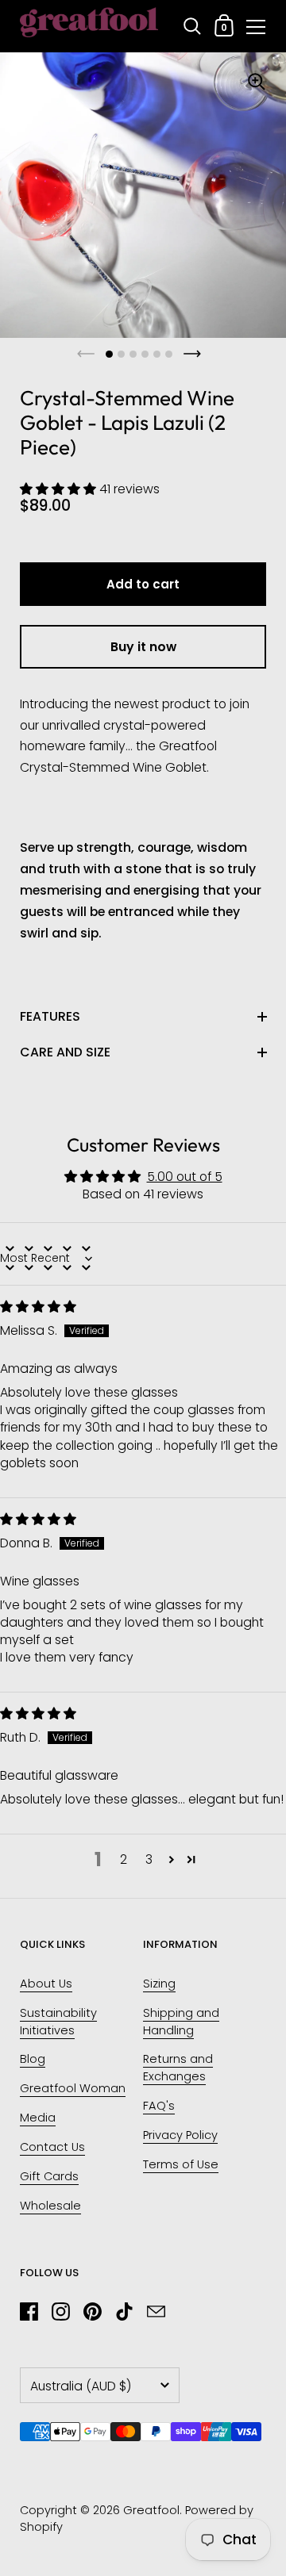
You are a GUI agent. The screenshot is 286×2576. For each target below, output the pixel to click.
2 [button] (124, 1859)
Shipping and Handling (181, 2022)
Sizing (159, 1984)
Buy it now (143, 647)
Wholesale (50, 2206)
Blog (33, 2059)
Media (38, 2118)
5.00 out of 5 (185, 1177)
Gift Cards (49, 2176)
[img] (38, 1307)
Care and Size (65, 1052)
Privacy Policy (180, 2135)
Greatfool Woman (73, 2088)
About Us (46, 1984)
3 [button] (149, 1859)
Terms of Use (181, 2164)
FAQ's (159, 2106)
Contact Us (52, 2147)
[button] (60, 489)
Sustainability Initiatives (58, 2022)
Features (50, 1016)
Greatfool (151, 2510)
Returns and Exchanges (178, 2068)
